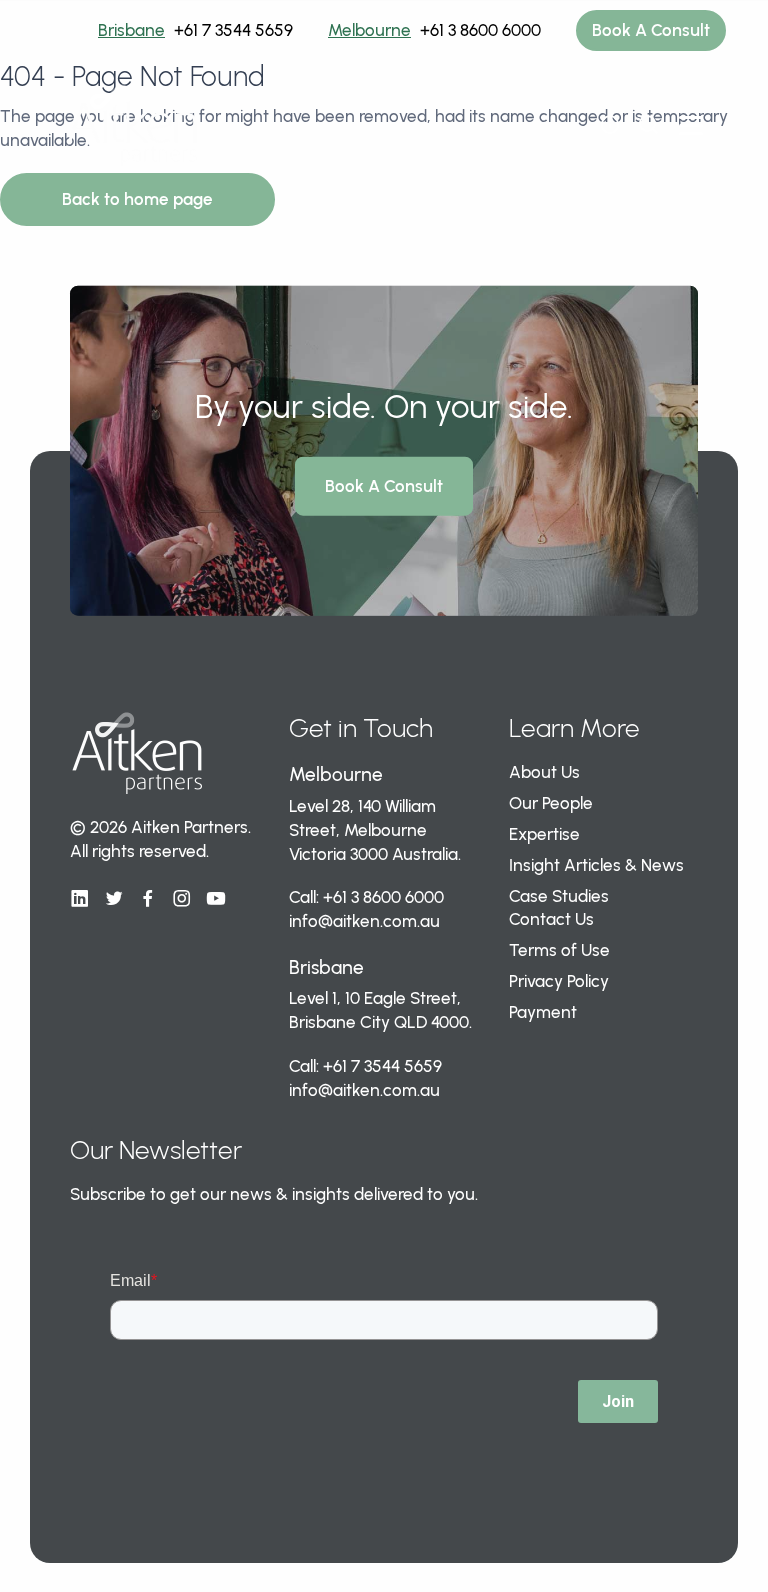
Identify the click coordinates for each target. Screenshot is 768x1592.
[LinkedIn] (80, 899)
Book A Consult (651, 30)
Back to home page (137, 199)
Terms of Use (559, 950)
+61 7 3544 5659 (233, 30)
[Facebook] (148, 899)
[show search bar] (648, 125)
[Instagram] (182, 899)
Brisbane (131, 30)
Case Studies (559, 896)
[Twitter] (114, 899)
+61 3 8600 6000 (480, 30)
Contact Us (551, 919)
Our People (551, 803)
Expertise (544, 834)
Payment (543, 1012)
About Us (544, 772)
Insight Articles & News (596, 865)
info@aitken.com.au (364, 921)
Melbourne (369, 30)
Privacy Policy (559, 981)
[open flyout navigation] (610, 125)
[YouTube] (216, 899)
